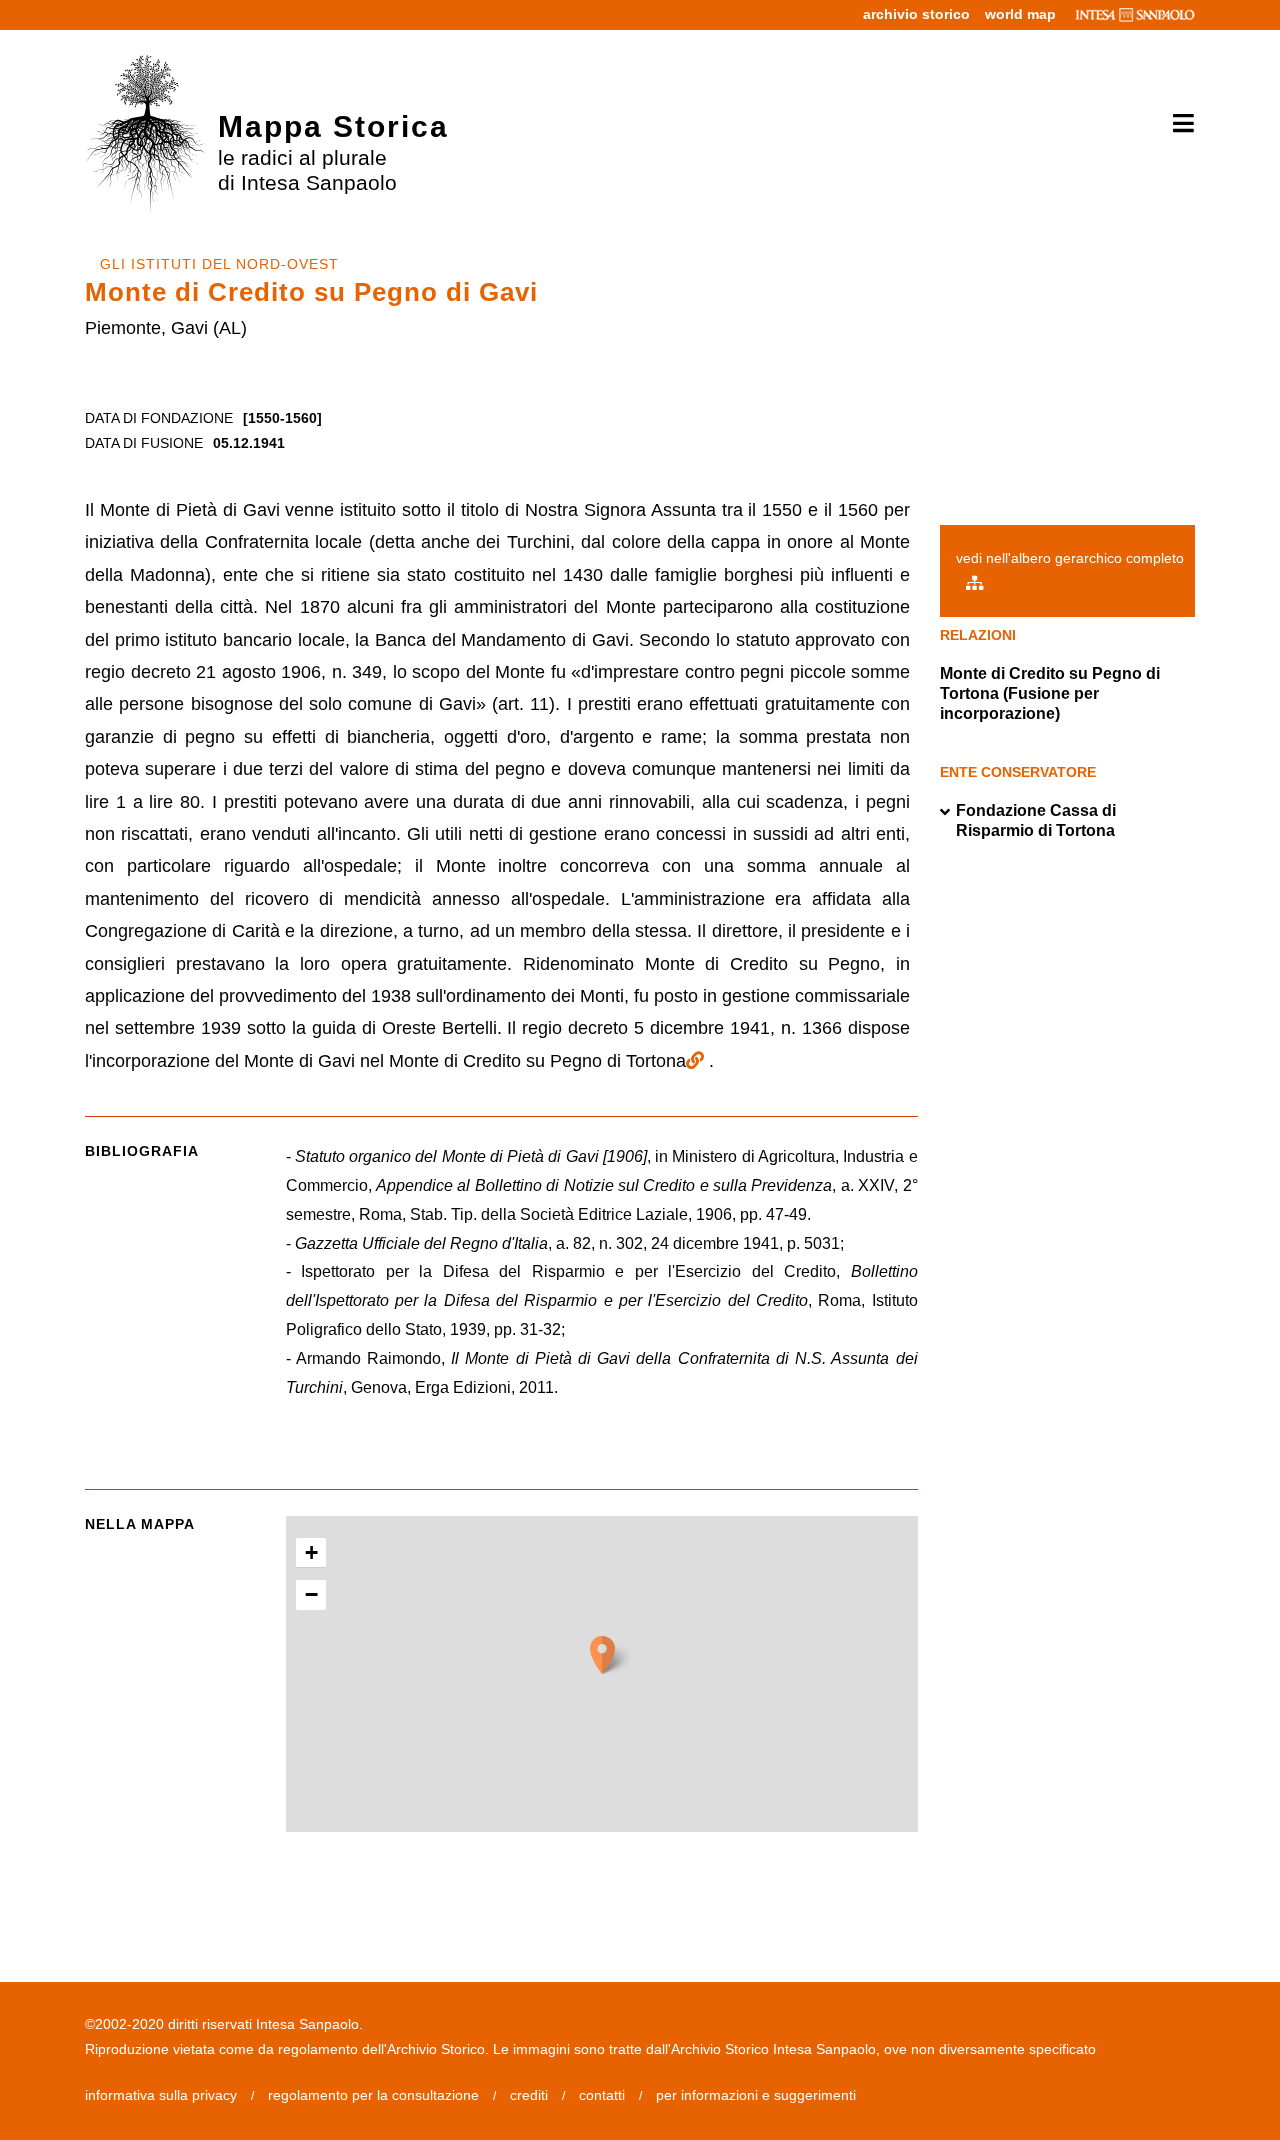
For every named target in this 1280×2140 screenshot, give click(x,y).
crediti (529, 2095)
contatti (602, 2095)
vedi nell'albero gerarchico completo (1070, 558)
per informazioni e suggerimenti (756, 2095)
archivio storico (916, 14)
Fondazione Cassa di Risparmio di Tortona (1036, 820)
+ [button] (311, 1552)
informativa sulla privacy (161, 2095)
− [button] (311, 1594)
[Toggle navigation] (1176, 124)
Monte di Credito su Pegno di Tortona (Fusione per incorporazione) (1050, 693)
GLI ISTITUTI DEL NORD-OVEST (219, 264)
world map (1020, 14)
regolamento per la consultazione (373, 2095)
